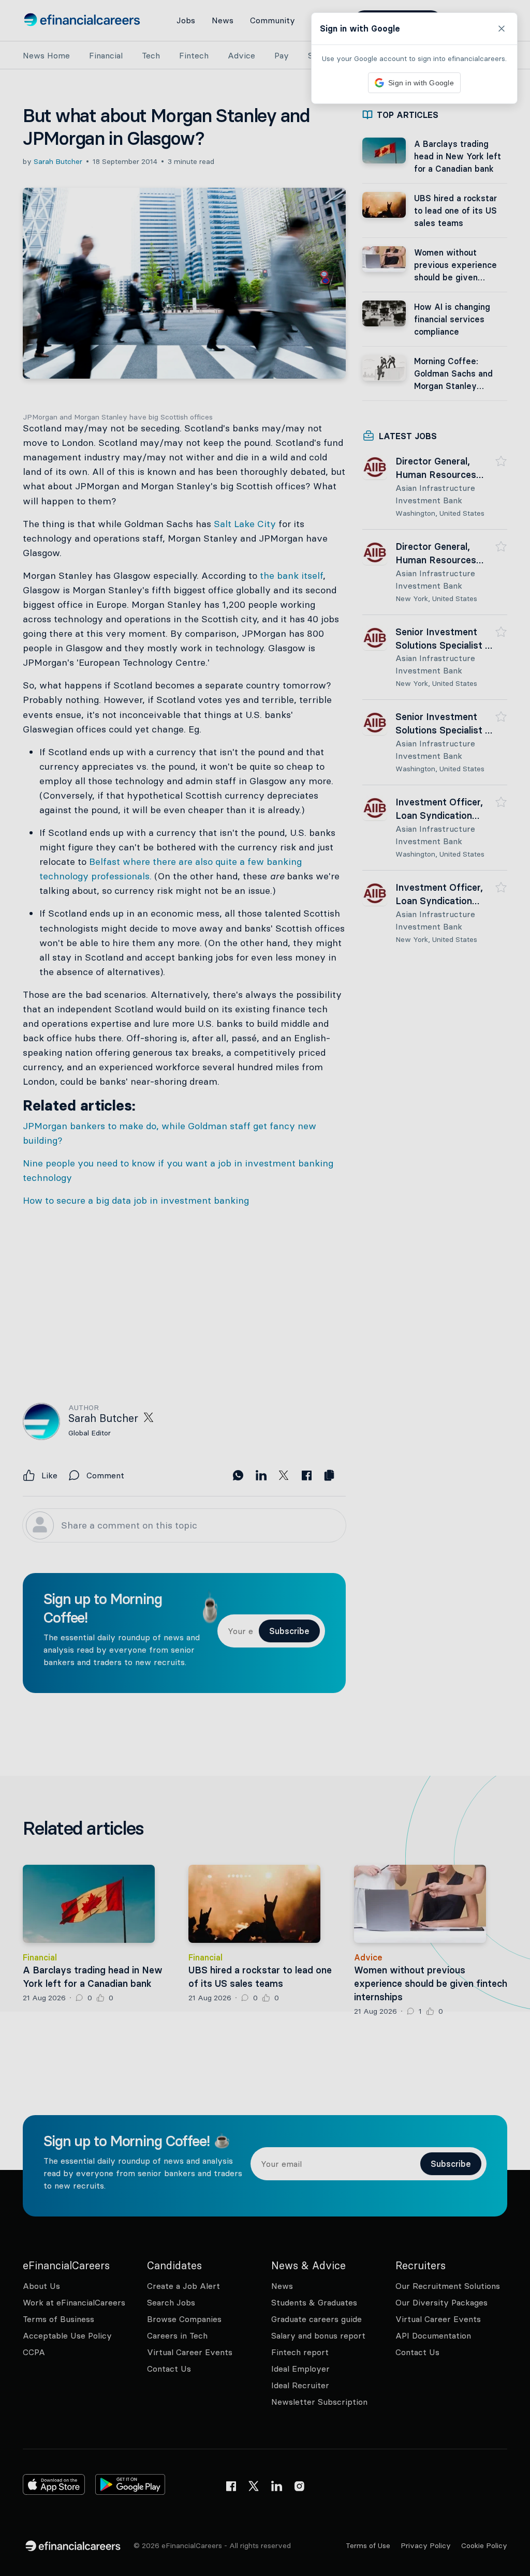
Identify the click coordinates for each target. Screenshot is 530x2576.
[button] (265, 1288)
